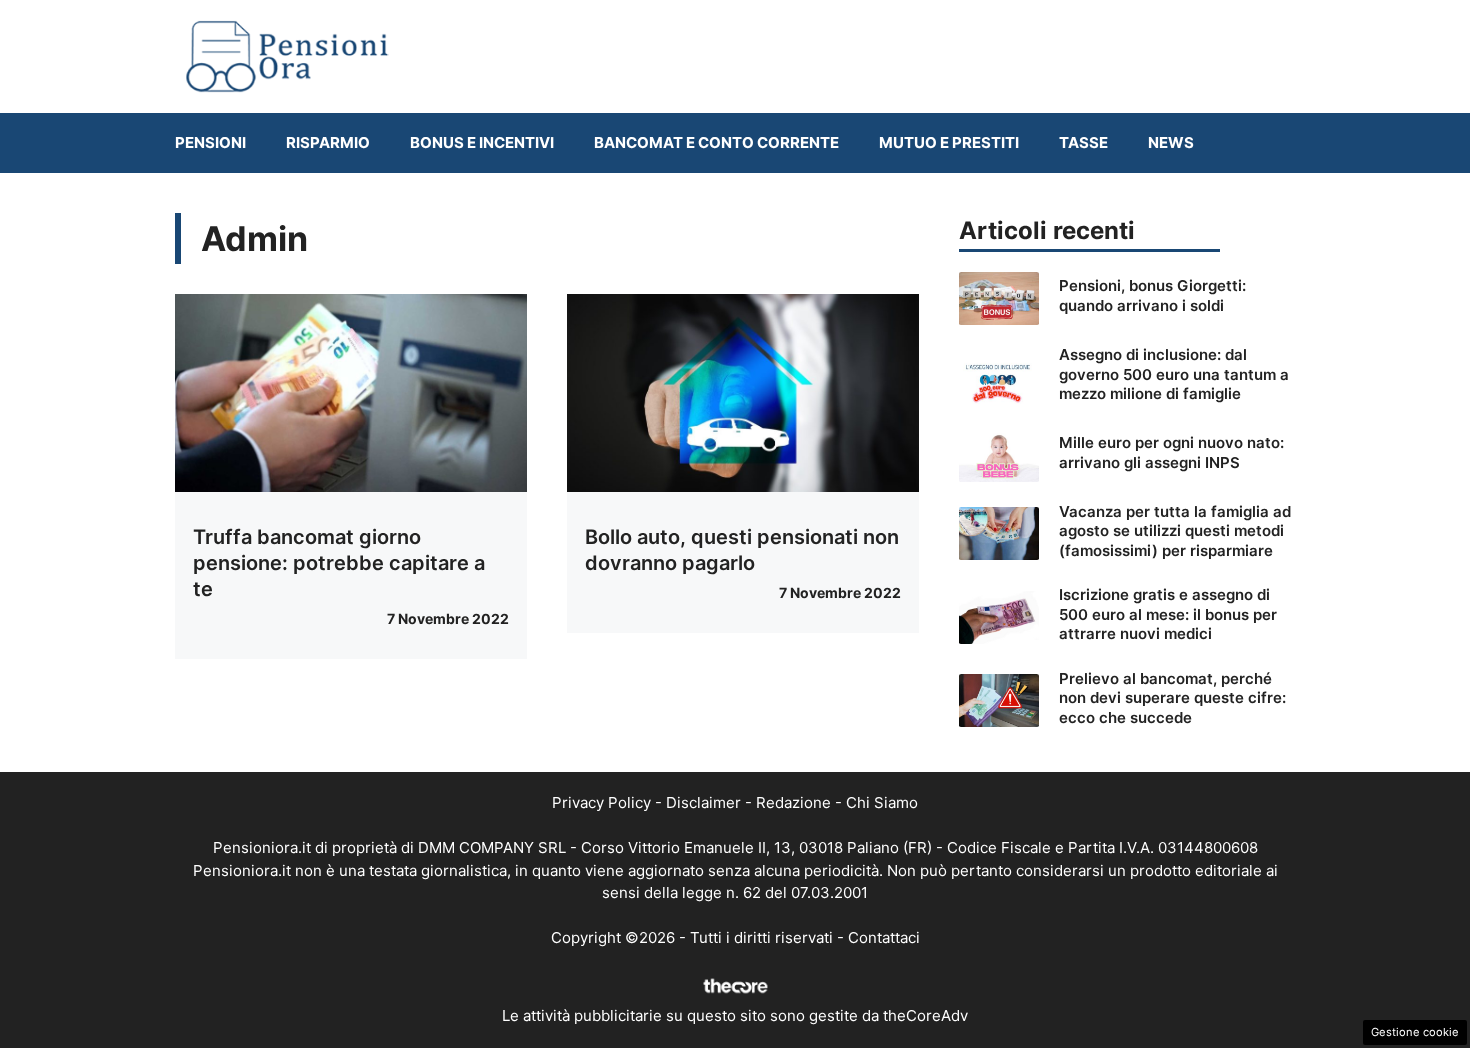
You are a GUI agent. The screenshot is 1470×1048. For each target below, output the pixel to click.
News (1171, 142)
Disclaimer (703, 802)
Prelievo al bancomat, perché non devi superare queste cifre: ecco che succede (1172, 698)
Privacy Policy (601, 802)
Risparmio (328, 142)
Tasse (1083, 142)
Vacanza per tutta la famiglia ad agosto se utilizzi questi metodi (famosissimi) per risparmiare (1175, 531)
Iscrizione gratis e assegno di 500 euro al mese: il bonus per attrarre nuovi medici (1168, 614)
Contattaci (884, 937)
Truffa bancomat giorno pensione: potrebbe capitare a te (339, 563)
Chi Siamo (882, 802)
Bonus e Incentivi (482, 142)
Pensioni (210, 142)
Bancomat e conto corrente (716, 142)
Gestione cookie (1415, 1032)
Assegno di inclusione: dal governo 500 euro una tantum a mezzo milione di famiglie (1174, 374)
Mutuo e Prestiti (949, 142)
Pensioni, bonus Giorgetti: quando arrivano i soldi (1152, 295)
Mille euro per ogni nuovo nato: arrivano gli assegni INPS (1171, 452)
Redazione (793, 802)
